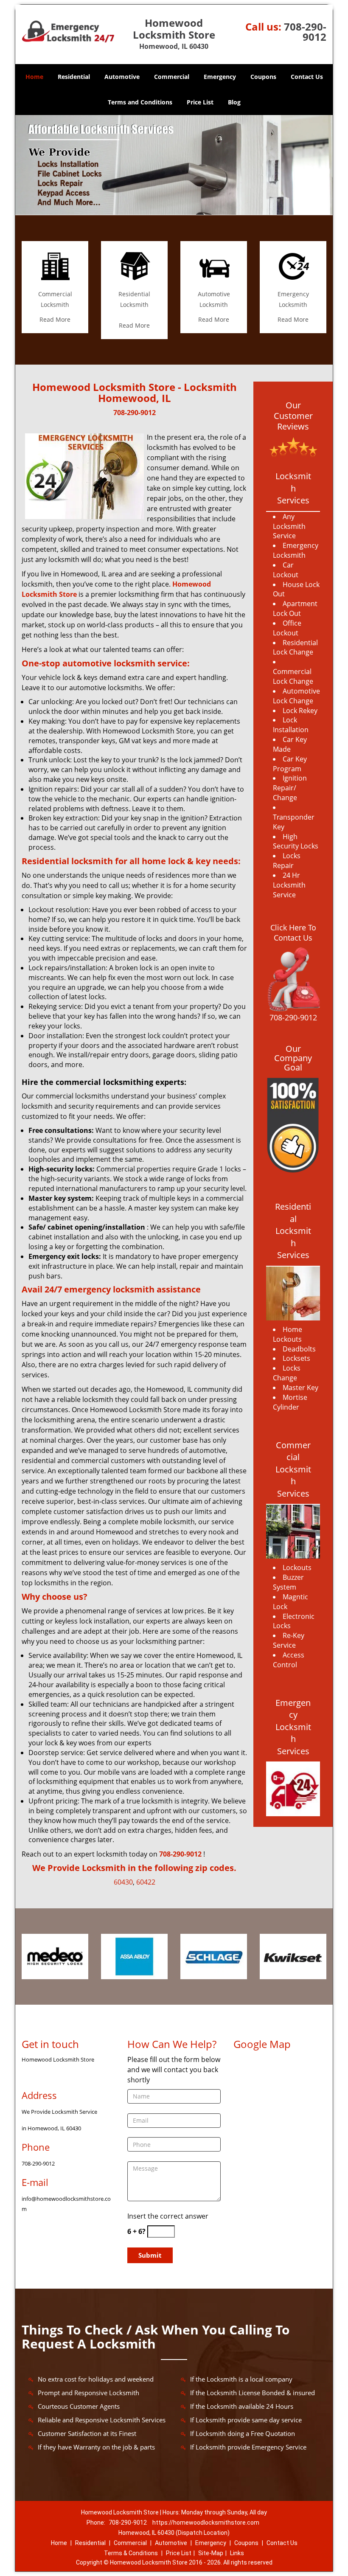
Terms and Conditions (140, 102)
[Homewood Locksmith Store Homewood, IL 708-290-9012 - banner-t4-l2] (174, 165)
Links (237, 2553)
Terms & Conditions (131, 2553)
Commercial (172, 77)
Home (34, 77)
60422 (146, 1882)
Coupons (263, 77)
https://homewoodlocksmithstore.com (206, 2523)
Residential (74, 77)
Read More (55, 319)
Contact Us (307, 77)
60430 (123, 1882)
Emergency (220, 77)
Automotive (122, 77)
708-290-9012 (305, 32)
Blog (234, 102)
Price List (200, 102)
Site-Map (211, 2553)
